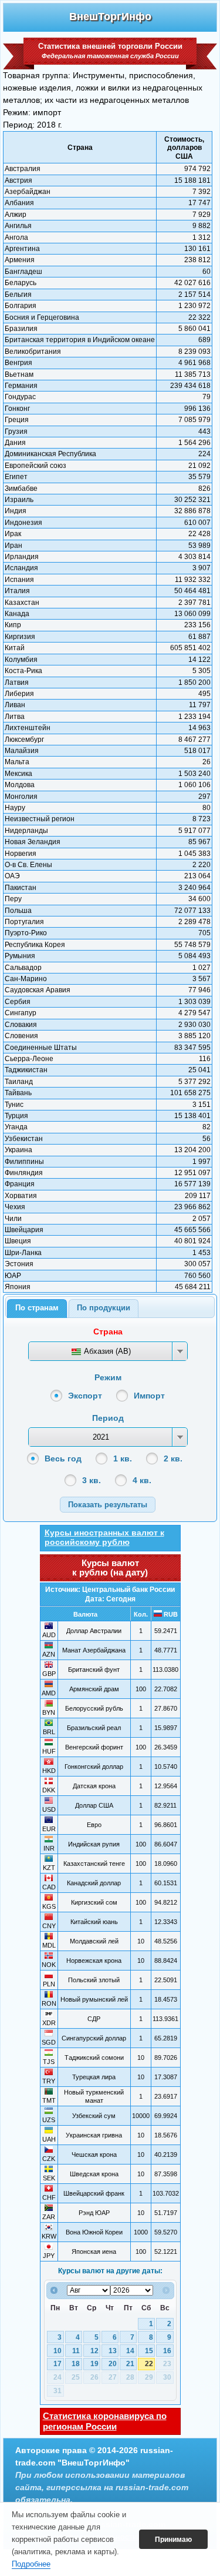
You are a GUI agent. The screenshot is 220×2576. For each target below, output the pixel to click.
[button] (108, 1505)
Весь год (63, 1458)
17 (57, 2364)
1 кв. (123, 1458)
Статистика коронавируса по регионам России (105, 2421)
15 (149, 2351)
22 (149, 2364)
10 (57, 2351)
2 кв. (173, 1458)
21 (130, 2364)
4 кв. (142, 1480)
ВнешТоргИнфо (110, 16)
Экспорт (85, 1396)
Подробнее (31, 2564)
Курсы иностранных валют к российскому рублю (104, 1537)
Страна (108, 1332)
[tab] (37, 1309)
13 (113, 2351)
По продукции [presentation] (104, 1308)
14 (130, 2351)
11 (76, 2351)
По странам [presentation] (37, 1308)
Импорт (149, 1396)
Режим (108, 1377)
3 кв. (92, 1480)
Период (108, 1418)
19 (94, 2364)
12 (94, 2351)
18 (76, 2364)
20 (113, 2364)
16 (167, 2351)
